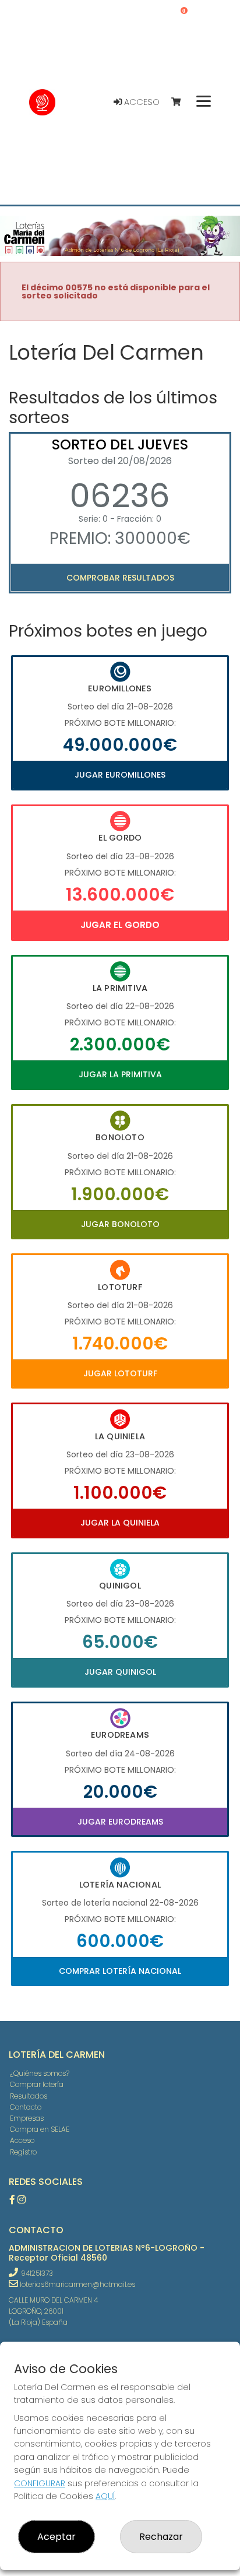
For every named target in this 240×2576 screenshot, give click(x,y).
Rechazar (161, 2537)
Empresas (27, 2118)
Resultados (29, 2096)
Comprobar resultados (120, 578)
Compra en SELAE (40, 2129)
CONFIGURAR (40, 2483)
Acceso (141, 102)
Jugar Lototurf (120, 1373)
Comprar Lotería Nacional (120, 1971)
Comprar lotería (37, 2084)
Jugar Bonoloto (120, 1224)
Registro (23, 2152)
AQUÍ (105, 2496)
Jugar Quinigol (120, 1672)
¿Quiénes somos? (40, 2073)
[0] (181, 102)
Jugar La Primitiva (120, 1074)
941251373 (37, 2273)
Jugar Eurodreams (120, 1822)
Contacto (26, 2107)
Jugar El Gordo (120, 925)
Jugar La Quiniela (120, 1523)
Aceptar (57, 2537)
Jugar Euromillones (120, 775)
